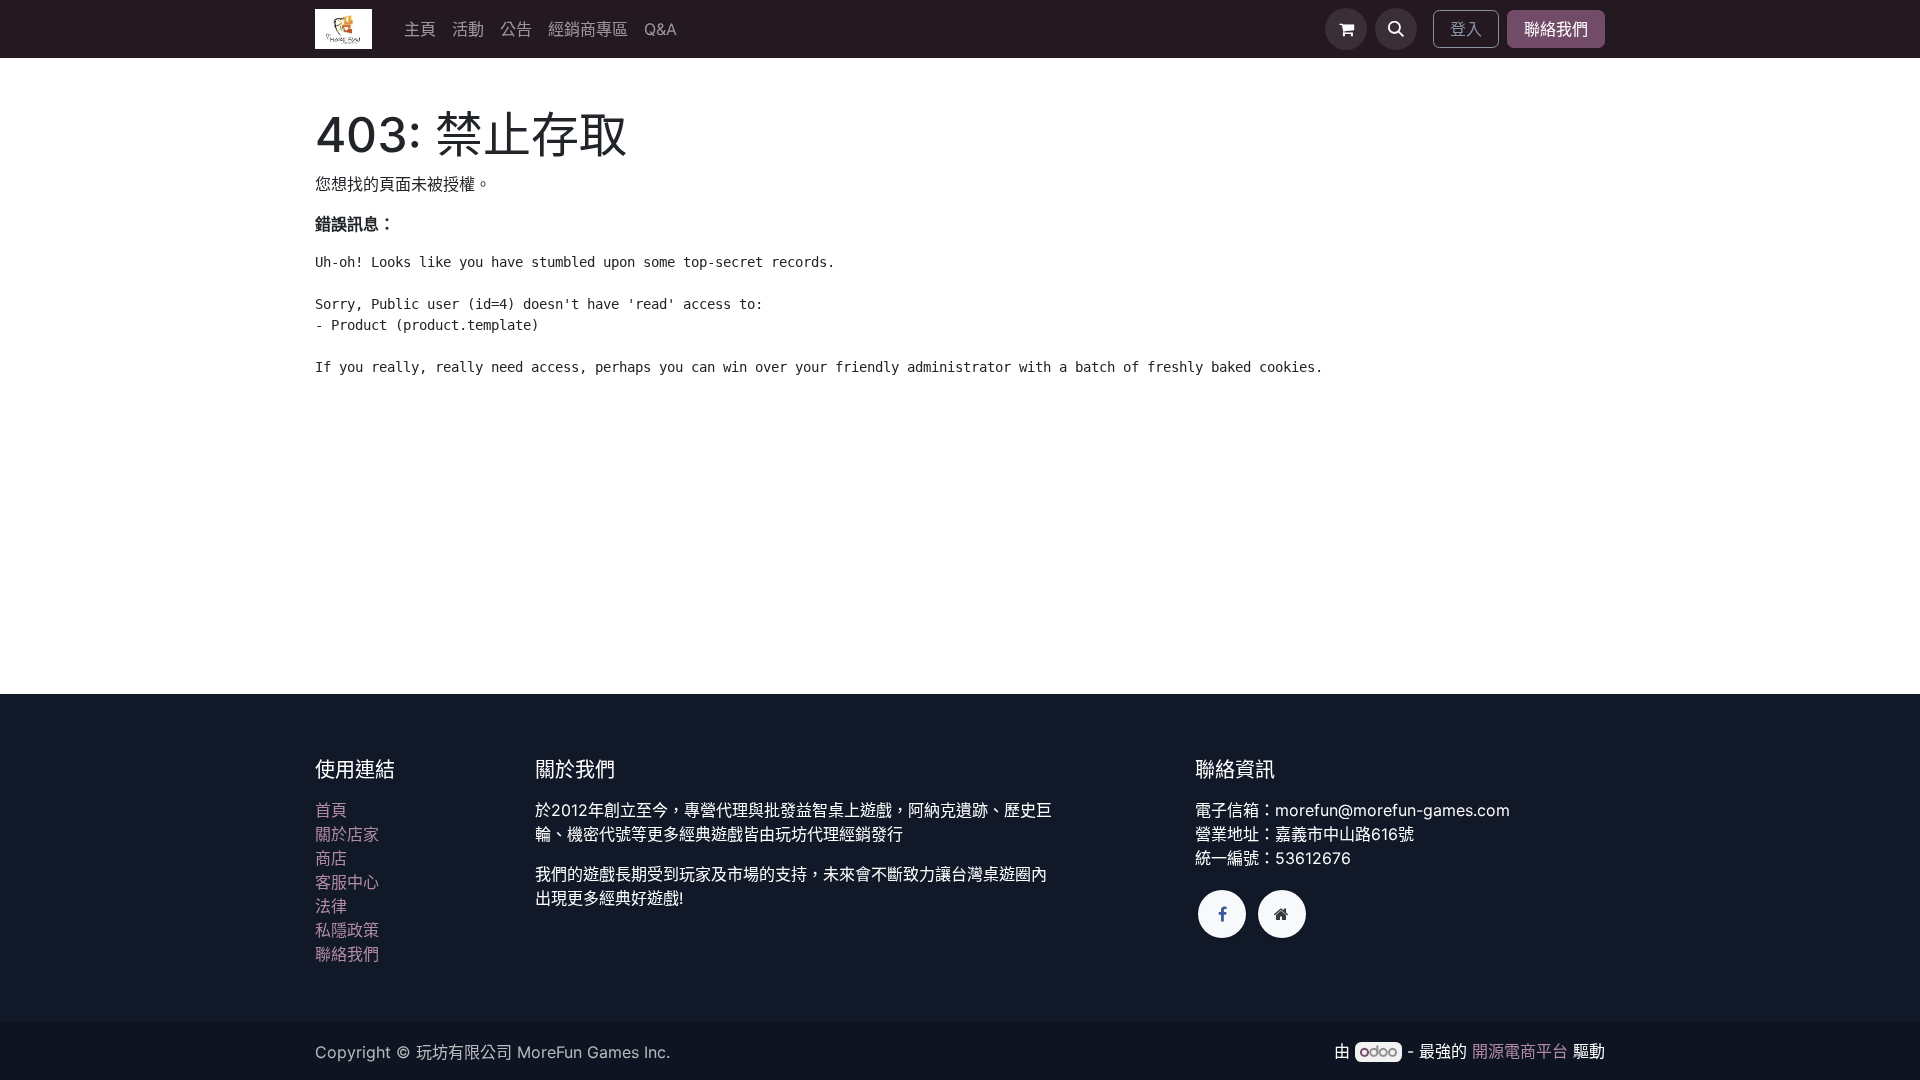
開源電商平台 (1520, 1051)
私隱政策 (347, 930)
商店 (331, 858)
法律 (331, 906)
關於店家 (347, 834)
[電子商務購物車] (1346, 29)
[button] (1396, 29)
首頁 (331, 810)
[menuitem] (420, 29)
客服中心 (347, 882)
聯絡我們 (1556, 29)
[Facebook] (1222, 914)
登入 (1466, 29)
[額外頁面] (1282, 914)
